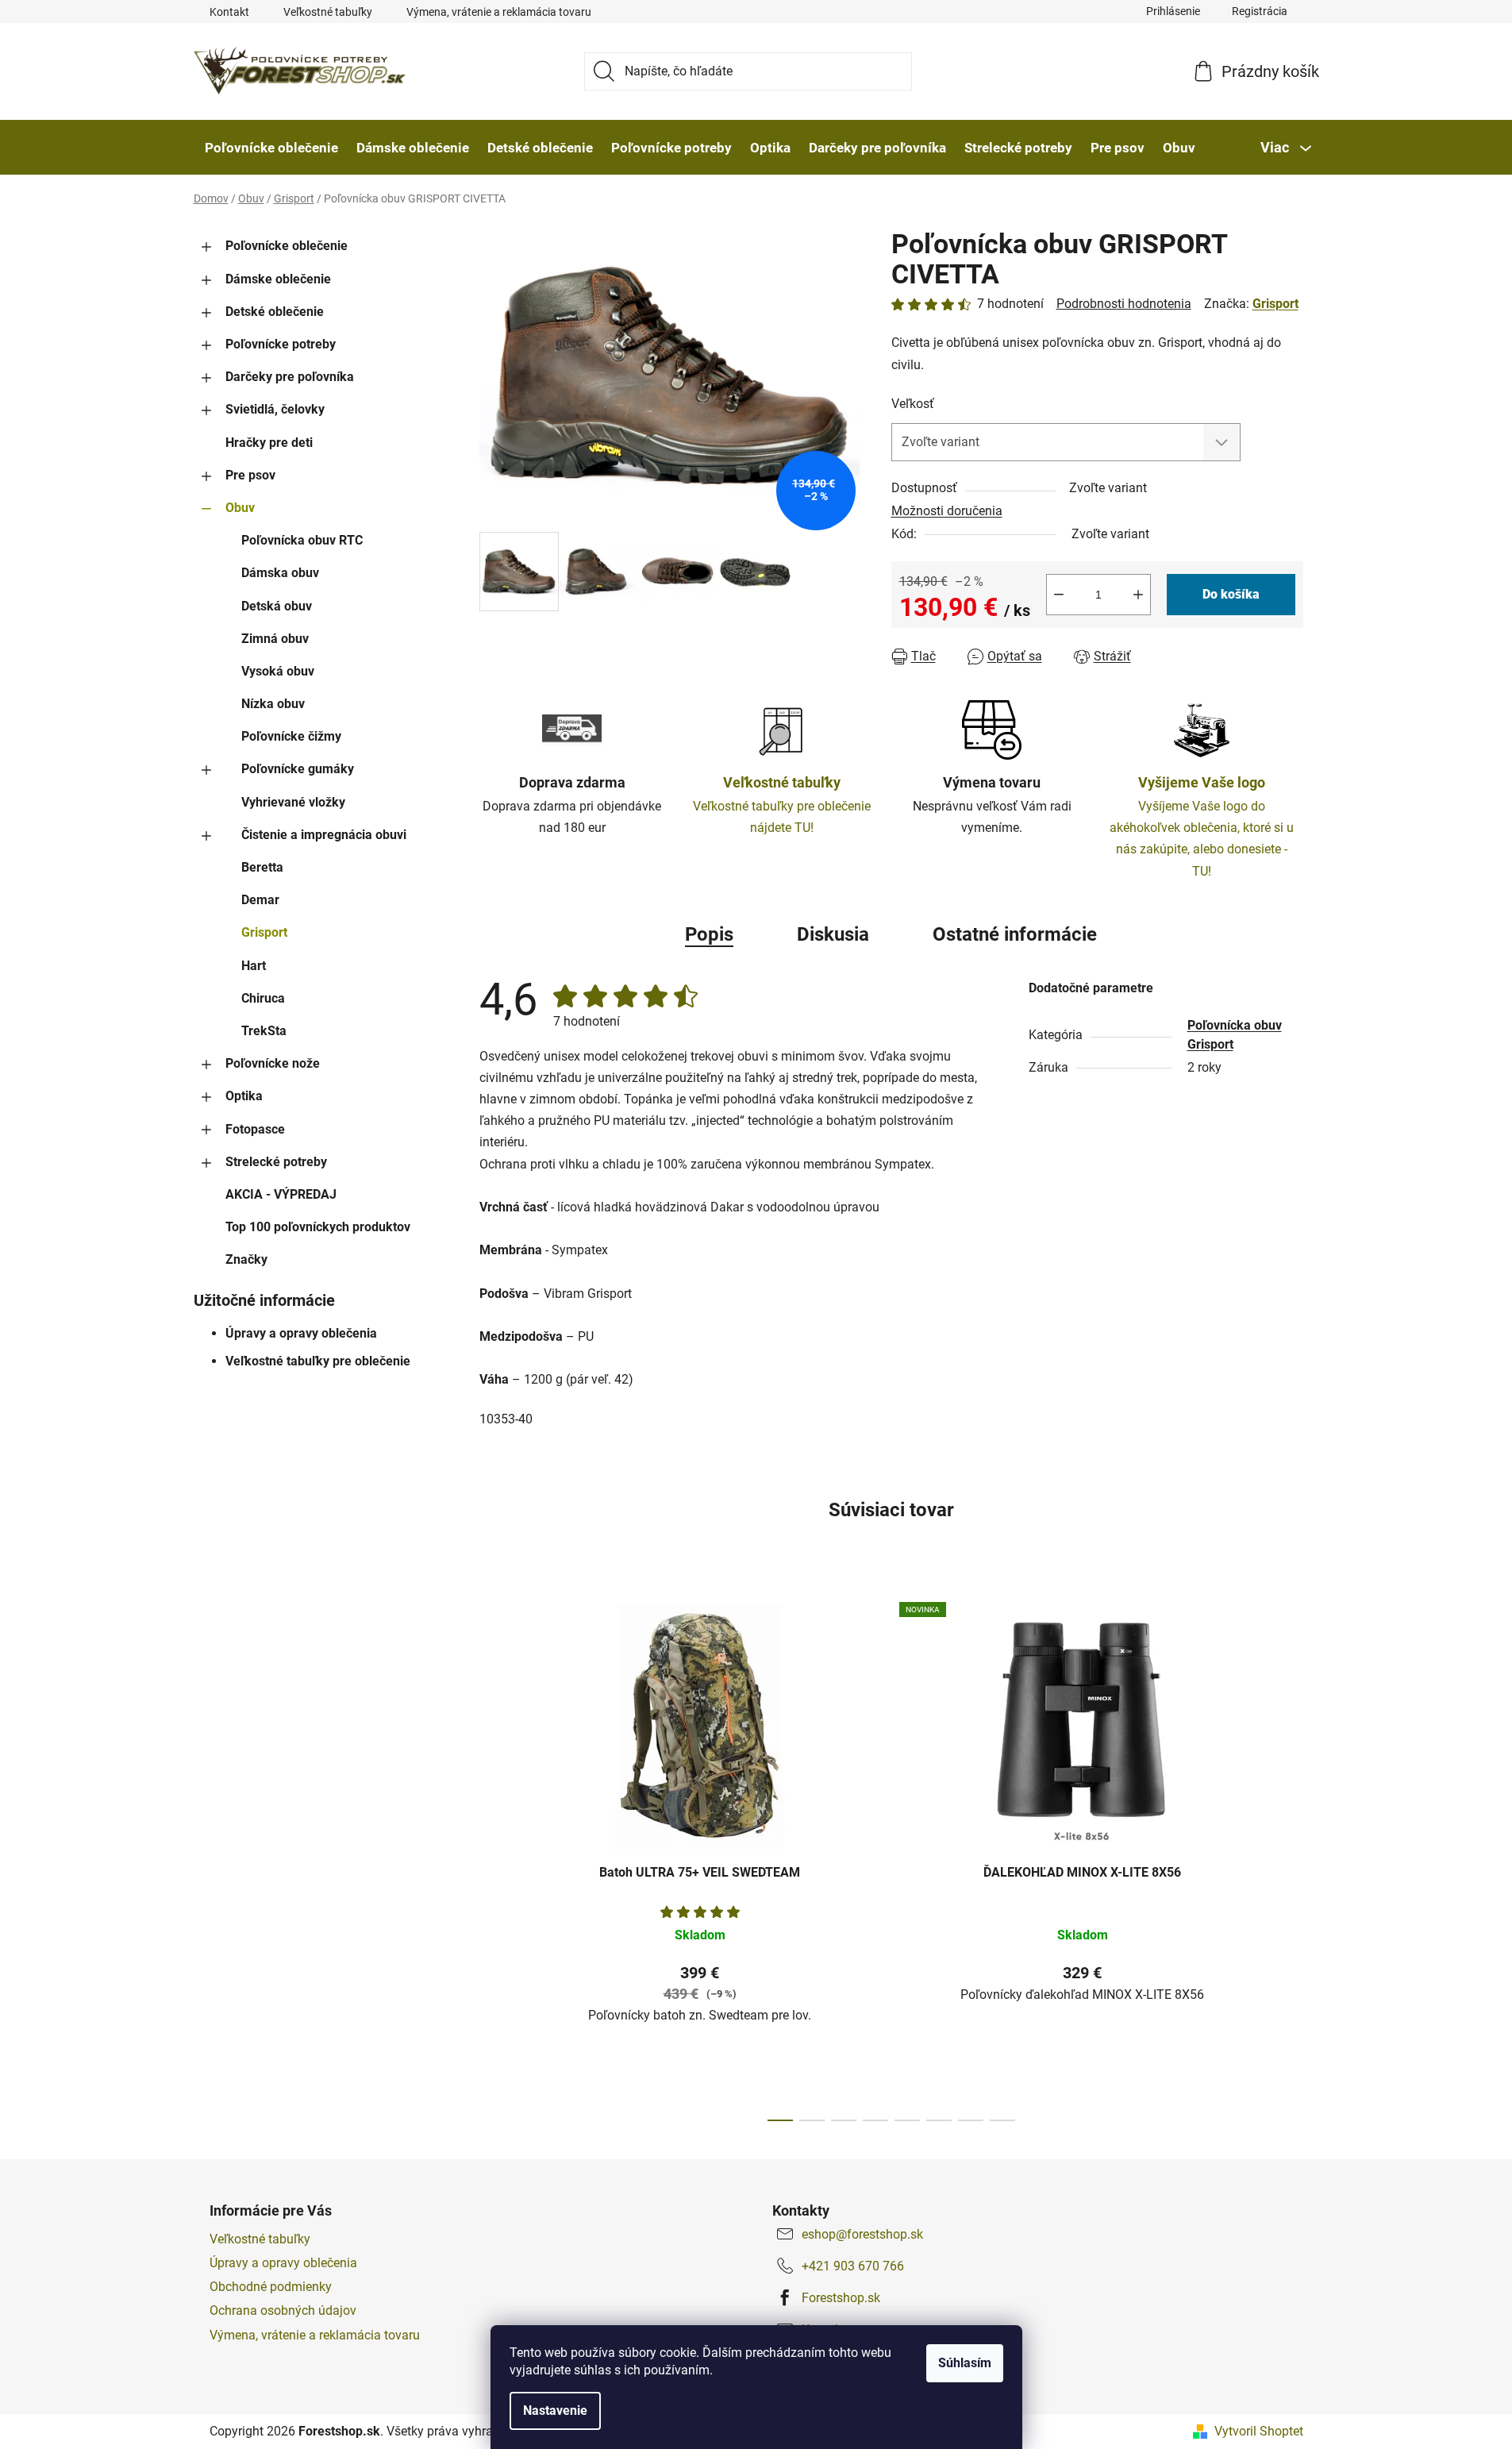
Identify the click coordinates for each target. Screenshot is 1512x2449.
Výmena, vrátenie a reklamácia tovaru (499, 12)
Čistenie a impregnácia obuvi (324, 835)
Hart (254, 966)
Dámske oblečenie (278, 279)
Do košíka (1231, 594)
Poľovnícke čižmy (291, 736)
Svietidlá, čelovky (275, 409)
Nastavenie (555, 2410)
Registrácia (1260, 11)
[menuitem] (271, 148)
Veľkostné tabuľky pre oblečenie (318, 1361)
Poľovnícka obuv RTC (302, 540)
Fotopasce (255, 1129)
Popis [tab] (709, 934)
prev (492, 1858)
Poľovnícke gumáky (298, 769)
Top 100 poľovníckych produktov (318, 1227)
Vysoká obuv (278, 671)
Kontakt (229, 12)
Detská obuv (277, 606)
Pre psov (250, 475)
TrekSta (264, 1031)
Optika (244, 1096)
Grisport (264, 932)
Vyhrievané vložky (293, 802)
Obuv (240, 508)
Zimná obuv (275, 639)
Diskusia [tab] (833, 934)
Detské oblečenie (275, 312)
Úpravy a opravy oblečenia (301, 1333)
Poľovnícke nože (273, 1063)
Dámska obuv (280, 573)
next (1291, 1858)
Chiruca (263, 998)
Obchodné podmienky (271, 2287)
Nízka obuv (273, 704)
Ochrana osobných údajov (283, 2310)
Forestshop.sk (841, 2298)
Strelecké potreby (276, 1162)
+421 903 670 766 (853, 2266)
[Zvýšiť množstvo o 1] (1138, 595)
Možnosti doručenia (947, 511)
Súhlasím (965, 2363)
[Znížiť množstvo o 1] (1059, 595)
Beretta (262, 867)
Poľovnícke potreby (281, 344)
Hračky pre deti (269, 443)
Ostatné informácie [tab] (1015, 934)
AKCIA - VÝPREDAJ (281, 1194)
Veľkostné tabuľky (328, 12)
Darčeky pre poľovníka (290, 377)
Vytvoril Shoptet (1259, 2431)
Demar (260, 900)
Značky (246, 1259)
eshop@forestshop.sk (862, 2234)
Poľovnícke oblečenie (287, 246)
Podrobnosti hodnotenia (1124, 304)
